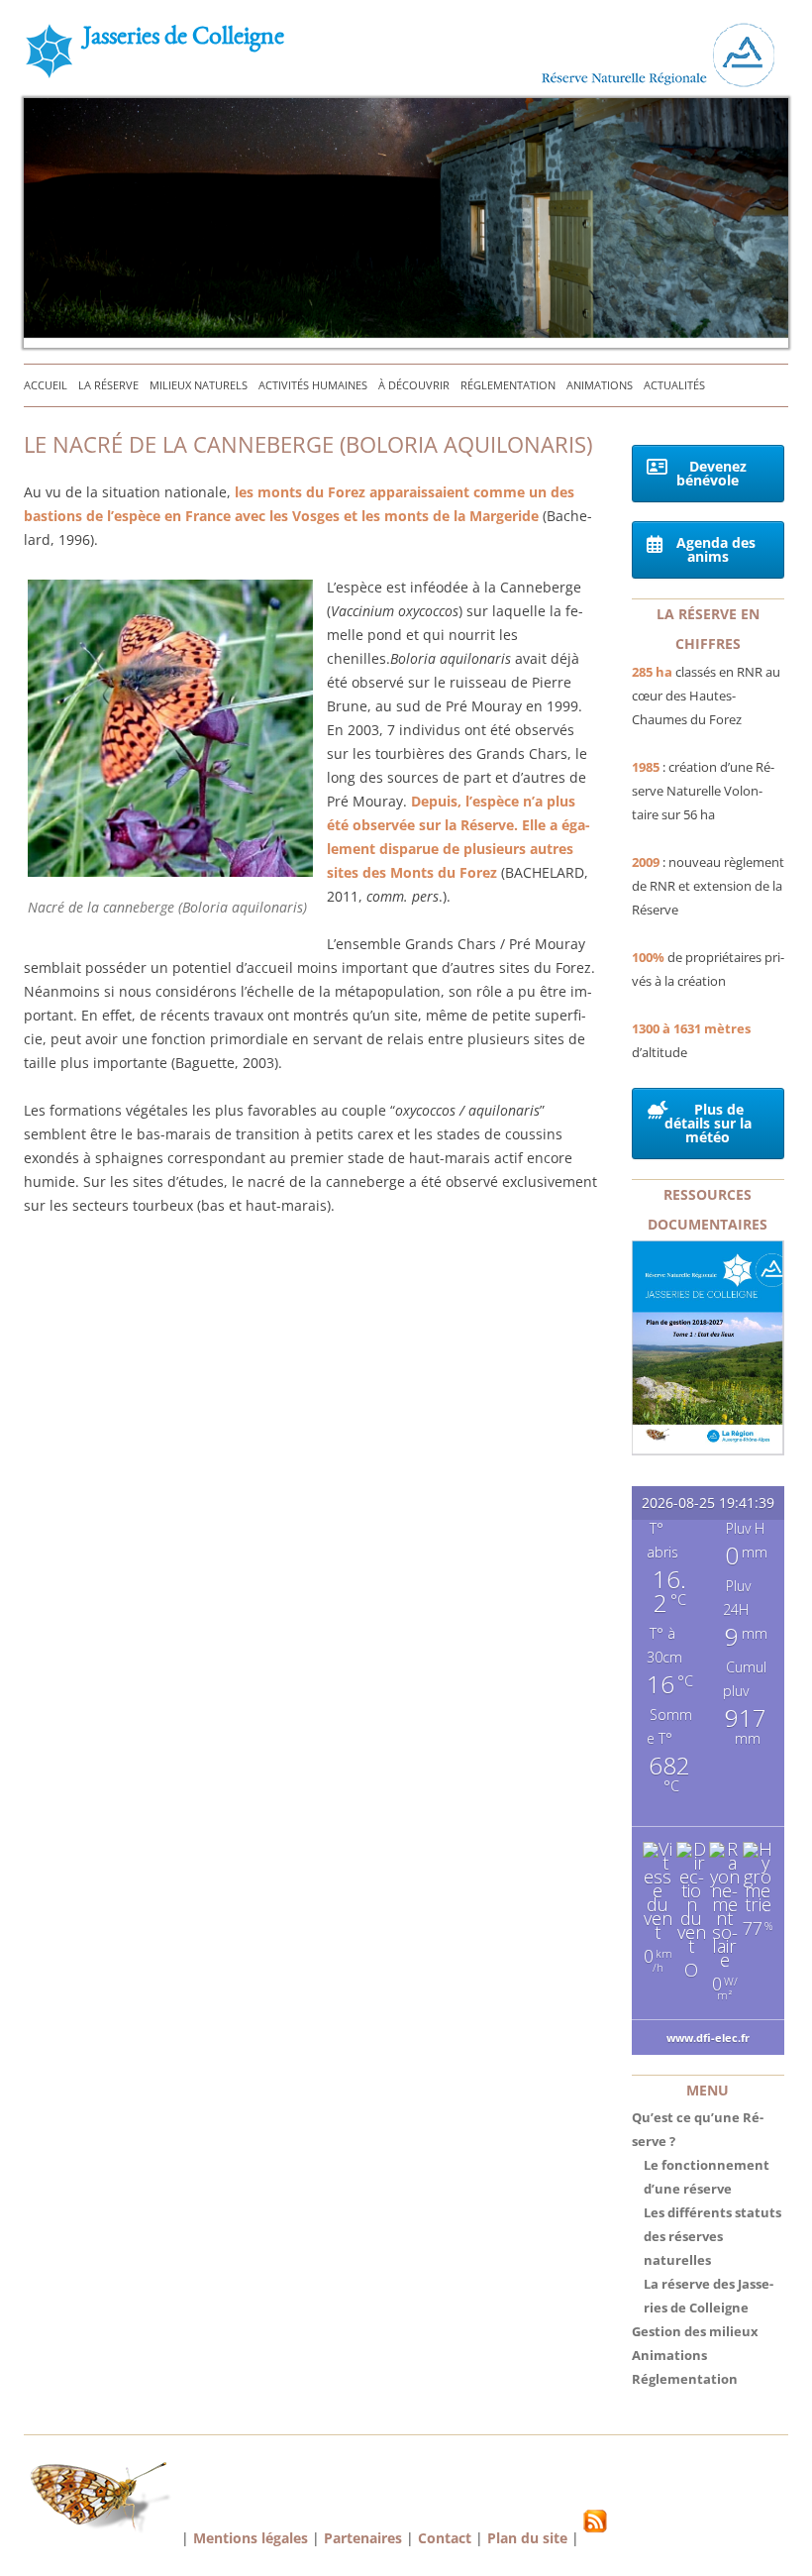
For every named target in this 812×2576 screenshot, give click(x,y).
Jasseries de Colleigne (184, 39)
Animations (600, 385)
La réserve (108, 385)
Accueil (46, 385)
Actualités (674, 385)
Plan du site (527, 2538)
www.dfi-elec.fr (708, 2038)
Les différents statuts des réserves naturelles (712, 2236)
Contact (445, 2538)
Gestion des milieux (695, 2331)
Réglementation (508, 385)
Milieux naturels (199, 385)
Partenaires (363, 2538)
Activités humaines (313, 385)
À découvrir (414, 385)
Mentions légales (251, 2538)
